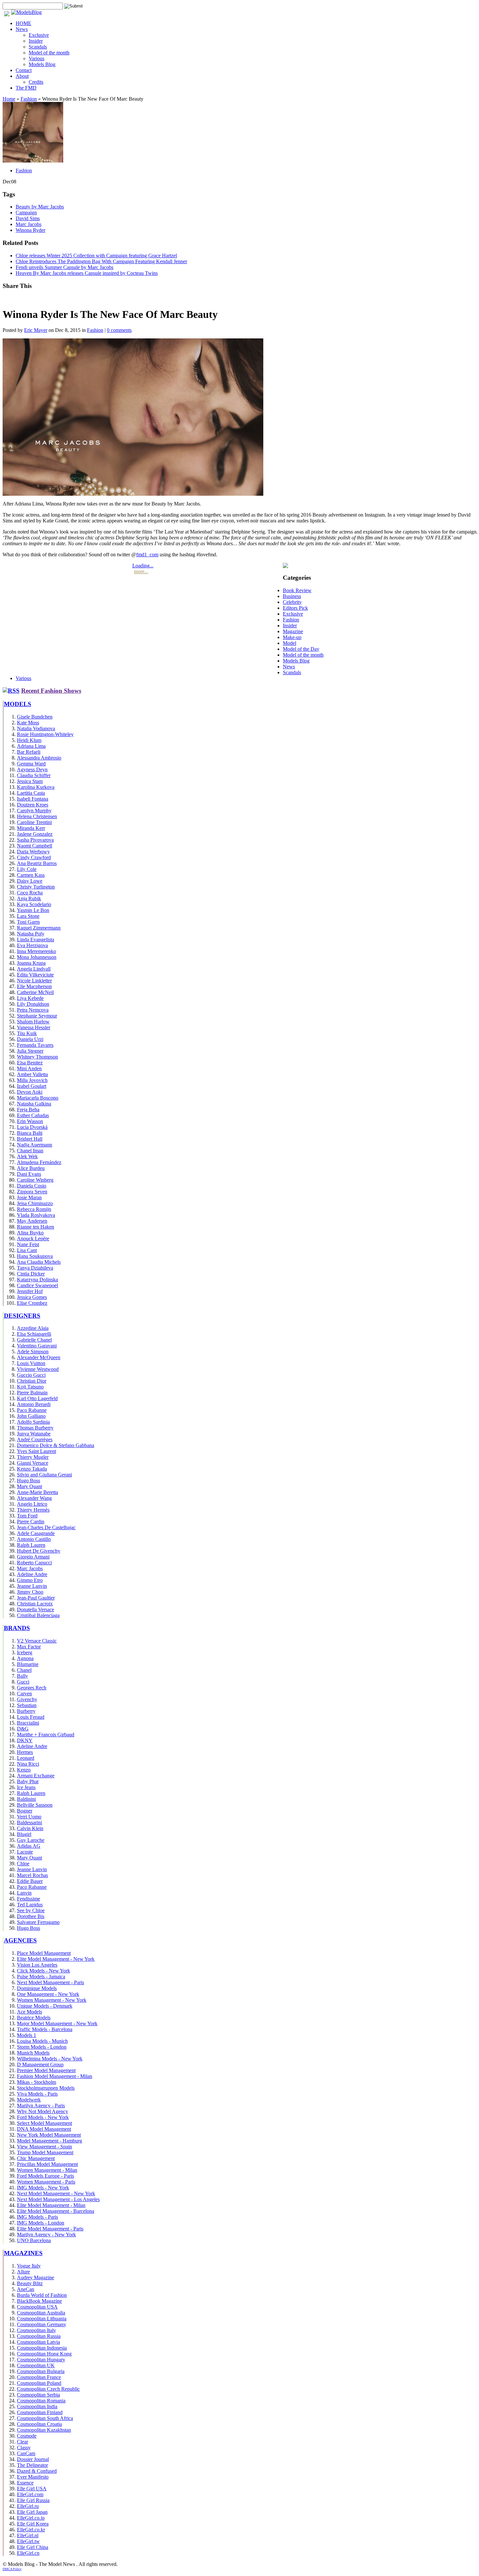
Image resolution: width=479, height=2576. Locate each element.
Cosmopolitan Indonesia (42, 2348)
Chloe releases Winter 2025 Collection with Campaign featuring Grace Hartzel (96, 256)
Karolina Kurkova (36, 787)
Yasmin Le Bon (33, 910)
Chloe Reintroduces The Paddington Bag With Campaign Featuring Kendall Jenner (101, 261)
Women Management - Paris (46, 2182)
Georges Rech (32, 1688)
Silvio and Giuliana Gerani (44, 1475)
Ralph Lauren (31, 1545)
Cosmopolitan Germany (42, 2324)
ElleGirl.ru (28, 2506)
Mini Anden (29, 1068)
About (22, 76)
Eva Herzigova (32, 945)
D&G (23, 1729)
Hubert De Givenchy (39, 1551)
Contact (24, 70)
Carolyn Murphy (34, 811)
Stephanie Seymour (37, 1016)
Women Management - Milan (47, 2170)
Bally (22, 1676)
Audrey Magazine (36, 2277)
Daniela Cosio (32, 1186)
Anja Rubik (29, 898)
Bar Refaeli (29, 752)
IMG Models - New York (43, 2188)
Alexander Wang (34, 1498)
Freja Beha (28, 1110)
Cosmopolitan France (39, 2377)
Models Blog (42, 64)
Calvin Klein (30, 1828)
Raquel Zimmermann (39, 928)
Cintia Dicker (31, 1274)
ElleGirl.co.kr (31, 2530)
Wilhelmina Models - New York (50, 2059)
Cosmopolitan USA (37, 2307)
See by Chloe (31, 1910)
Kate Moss (28, 723)
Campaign (26, 213)
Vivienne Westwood (38, 1369)
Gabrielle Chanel (34, 1340)
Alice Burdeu (31, 1168)
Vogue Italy (29, 2266)
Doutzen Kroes (33, 805)
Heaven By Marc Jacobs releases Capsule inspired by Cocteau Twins (87, 273)
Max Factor (29, 1647)
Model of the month (49, 53)
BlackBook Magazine (39, 2301)
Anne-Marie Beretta (37, 1492)
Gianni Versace (33, 1463)
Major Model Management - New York (57, 2023)
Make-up (292, 637)
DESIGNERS (22, 1316)
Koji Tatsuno (30, 1387)
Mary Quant (29, 1486)
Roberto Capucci (34, 1563)
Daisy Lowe (30, 881)
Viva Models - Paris (37, 2094)
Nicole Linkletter (34, 981)
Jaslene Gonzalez (35, 834)
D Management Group (40, 2064)
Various (36, 58)
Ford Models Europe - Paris (45, 2176)
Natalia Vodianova (36, 728)
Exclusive (39, 35)
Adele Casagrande (36, 1533)
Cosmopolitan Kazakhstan (44, 2430)
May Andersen (32, 1221)
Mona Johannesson (37, 957)
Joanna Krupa (31, 963)
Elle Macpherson (34, 986)
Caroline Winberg (35, 1180)
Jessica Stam (30, 781)
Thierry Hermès (33, 1510)
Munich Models (33, 2053)
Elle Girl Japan (32, 2512)
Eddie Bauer (30, 1881)
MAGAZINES (23, 2253)
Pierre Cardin (31, 1522)
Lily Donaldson (33, 1004)
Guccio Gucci (31, 1375)
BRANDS (17, 1628)
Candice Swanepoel (37, 1285)
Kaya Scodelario (34, 904)
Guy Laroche (31, 1840)
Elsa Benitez (30, 1063)
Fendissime (29, 1899)
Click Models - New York (44, 1971)
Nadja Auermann (35, 1145)
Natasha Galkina (34, 1104)
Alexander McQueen (39, 1357)
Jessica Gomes (32, 1297)
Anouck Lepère (33, 1238)
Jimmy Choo (30, 1592)
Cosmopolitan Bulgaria (41, 2371)
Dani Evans (29, 1174)
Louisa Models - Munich (42, 2041)
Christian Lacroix (35, 1604)
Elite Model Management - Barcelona (56, 2211)
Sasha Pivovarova (35, 840)
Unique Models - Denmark (45, 2006)
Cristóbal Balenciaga (38, 1615)
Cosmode (27, 2436)
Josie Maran (29, 1197)
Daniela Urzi (30, 1039)
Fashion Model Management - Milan (55, 2076)
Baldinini (26, 1799)
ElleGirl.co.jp (31, 2518)
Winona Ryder (30, 230)
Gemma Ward (31, 764)
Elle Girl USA (32, 2489)
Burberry (26, 1711)
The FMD (26, 88)
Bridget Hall (30, 1139)
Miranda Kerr (31, 828)
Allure (23, 2272)
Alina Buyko (30, 1233)
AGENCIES (20, 1940)
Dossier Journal (33, 2459)
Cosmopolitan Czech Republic (48, 2389)
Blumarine (28, 1664)
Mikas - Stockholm (36, 2082)
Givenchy (27, 1699)
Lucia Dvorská (32, 1127)
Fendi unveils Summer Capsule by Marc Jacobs (65, 267)
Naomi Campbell (35, 846)
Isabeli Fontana (33, 799)
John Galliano (31, 1416)
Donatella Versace (36, 1609)
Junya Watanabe (34, 1434)
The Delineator (32, 2465)
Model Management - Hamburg (50, 2141)
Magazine (293, 631)
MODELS (18, 704)
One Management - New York (48, 1994)
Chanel (24, 1670)
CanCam (26, 2453)
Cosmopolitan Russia (39, 2336)
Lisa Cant (27, 1250)
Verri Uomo (29, 1817)
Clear (22, 2442)
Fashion (29, 99)
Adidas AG (29, 1846)
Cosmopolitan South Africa (45, 2418)
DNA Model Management (44, 2129)
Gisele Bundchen (35, 717)
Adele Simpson (33, 1352)
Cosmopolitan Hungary (41, 2360)
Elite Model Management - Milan (51, 2205)
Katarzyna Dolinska (37, 1280)
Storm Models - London (42, 2047)
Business (292, 596)
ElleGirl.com (30, 2494)
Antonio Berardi (34, 1404)
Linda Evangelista (36, 939)
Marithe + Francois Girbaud (46, 1735)
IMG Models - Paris (37, 2217)
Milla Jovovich (32, 1080)
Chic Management (36, 2158)
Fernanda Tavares (35, 1045)
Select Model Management (44, 2123)
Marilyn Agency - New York (46, 2234)
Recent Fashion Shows (51, 691)
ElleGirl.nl (28, 2535)
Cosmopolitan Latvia (38, 2342)
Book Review (297, 590)
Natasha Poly (31, 934)
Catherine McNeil (35, 992)
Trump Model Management (45, 2152)
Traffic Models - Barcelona (45, 2029)
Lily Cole (27, 869)
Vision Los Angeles (37, 1965)
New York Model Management (49, 2135)
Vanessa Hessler (34, 1027)
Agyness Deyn (32, 769)
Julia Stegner (30, 1051)
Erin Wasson (30, 1121)
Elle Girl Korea (33, 2524)
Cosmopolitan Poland (39, 2383)
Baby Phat (28, 1781)
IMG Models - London (41, 2223)
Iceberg (25, 1652)
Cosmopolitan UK (36, 2365)
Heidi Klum (29, 740)
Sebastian (27, 1705)
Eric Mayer (36, 330)
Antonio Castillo (34, 1539)
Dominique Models (37, 1988)
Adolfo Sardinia (33, 1422)
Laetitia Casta (31, 793)
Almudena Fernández (39, 1162)
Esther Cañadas (33, 1115)
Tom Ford (27, 1516)
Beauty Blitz (30, 2283)
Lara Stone (28, 916)
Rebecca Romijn (34, 1209)
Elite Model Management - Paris (50, 2229)
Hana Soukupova (35, 1256)
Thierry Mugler (33, 1457)
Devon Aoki (30, 1092)
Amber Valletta (32, 1074)
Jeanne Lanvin (32, 1586)
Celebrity (292, 602)
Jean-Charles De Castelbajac (46, 1527)
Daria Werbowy (33, 852)
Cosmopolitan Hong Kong (44, 2354)
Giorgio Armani (33, 1557)
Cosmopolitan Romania (41, 2401)
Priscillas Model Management (47, 2164)
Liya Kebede (30, 998)
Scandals (38, 47)
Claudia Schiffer (34, 775)
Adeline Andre (32, 1574)
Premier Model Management (46, 2070)
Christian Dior (32, 1381)
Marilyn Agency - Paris (41, 2106)
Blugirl (24, 1834)
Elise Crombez (32, 1303)
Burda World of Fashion (42, 2295)
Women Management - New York (52, 2000)
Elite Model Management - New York (56, 1959)
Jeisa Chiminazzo (35, 1203)
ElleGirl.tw (28, 2541)
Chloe (23, 1864)
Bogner (25, 1811)
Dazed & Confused (37, 2471)
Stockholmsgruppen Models (46, 2088)
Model (290, 643)
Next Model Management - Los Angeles (58, 2199)
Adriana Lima (31, 746)
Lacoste (25, 1852)
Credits (36, 82)
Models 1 (27, 2035)
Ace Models (29, 2012)
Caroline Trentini (34, 822)
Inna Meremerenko (36, 951)
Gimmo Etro (30, 1580)
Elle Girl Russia (33, 2500)
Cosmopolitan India (37, 2406)
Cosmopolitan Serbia (38, 2395)
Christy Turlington (36, 887)
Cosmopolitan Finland (40, 2412)
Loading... (143, 566)
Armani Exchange (36, 1776)
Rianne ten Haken (36, 1227)
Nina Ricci (28, 1764)
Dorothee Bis (31, 1916)
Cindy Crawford (34, 857)
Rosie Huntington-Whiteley (45, 734)
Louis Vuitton (31, 1363)
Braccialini (28, 1723)
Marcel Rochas (32, 1875)
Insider (36, 41)
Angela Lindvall (34, 969)
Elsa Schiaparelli (34, 1334)
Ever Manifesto (33, 2477)
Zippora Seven (32, 1192)
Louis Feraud (31, 1717)
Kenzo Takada (32, 1469)
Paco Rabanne (32, 1410)
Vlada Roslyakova (36, 1215)
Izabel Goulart (32, 1086)
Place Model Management (44, 1953)
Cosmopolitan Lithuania (42, 2319)
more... (141, 571)
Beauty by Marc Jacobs (40, 207)
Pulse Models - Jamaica (41, 1977)
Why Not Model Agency (43, 2111)
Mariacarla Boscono (38, 1098)
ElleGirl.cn (28, 2553)
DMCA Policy (12, 2569)
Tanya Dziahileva (35, 1268)
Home (9, 99)
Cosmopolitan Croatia (39, 2424)
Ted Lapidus (30, 1905)
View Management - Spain (44, 2147)
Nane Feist (28, 1244)
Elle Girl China (33, 2547)
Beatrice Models (34, 2018)
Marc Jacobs (29, 224)
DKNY (25, 1740)
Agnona (25, 1658)
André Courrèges (35, 1439)
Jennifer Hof (30, 1291)
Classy (24, 2448)
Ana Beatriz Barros (37, 863)
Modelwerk (29, 2100)
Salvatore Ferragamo (38, 1922)
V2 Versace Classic (37, 1641)
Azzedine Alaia (33, 1328)
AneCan (26, 2289)
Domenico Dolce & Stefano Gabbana (56, 1445)
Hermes (25, 1752)
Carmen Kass (31, 875)
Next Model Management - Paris (51, 1982)
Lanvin (24, 1893)
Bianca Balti (30, 1133)
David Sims (28, 218)
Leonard (26, 1758)
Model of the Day (301, 649)
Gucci (23, 1682)
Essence (25, 2483)
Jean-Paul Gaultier (36, 1598)
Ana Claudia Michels (39, 1262)
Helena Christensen (37, 816)
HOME (23, 23)
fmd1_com (147, 555)
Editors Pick (295, 608)
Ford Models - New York (43, 2117)
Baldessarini (29, 1822)
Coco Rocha (30, 893)
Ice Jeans (26, 1787)
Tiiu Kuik (27, 1033)
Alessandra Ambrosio (39, 758)
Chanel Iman (30, 1151)
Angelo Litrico (32, 1504)
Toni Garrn (28, 922)
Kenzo (24, 1770)
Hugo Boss (29, 1480)
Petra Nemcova (33, 1010)
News (22, 29)
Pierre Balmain (32, 1393)
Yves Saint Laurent (36, 1451)
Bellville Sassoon (35, 1805)
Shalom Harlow (33, 1022)
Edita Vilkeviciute (35, 975)
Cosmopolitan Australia (41, 2313)
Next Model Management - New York (56, 2193)
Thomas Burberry (35, 1428)
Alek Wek (27, 1156)
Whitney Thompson (37, 1057)
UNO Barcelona (34, 2240)
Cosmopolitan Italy (36, 2330)
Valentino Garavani (37, 1346)
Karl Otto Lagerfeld (37, 1398)
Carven (24, 1694)
